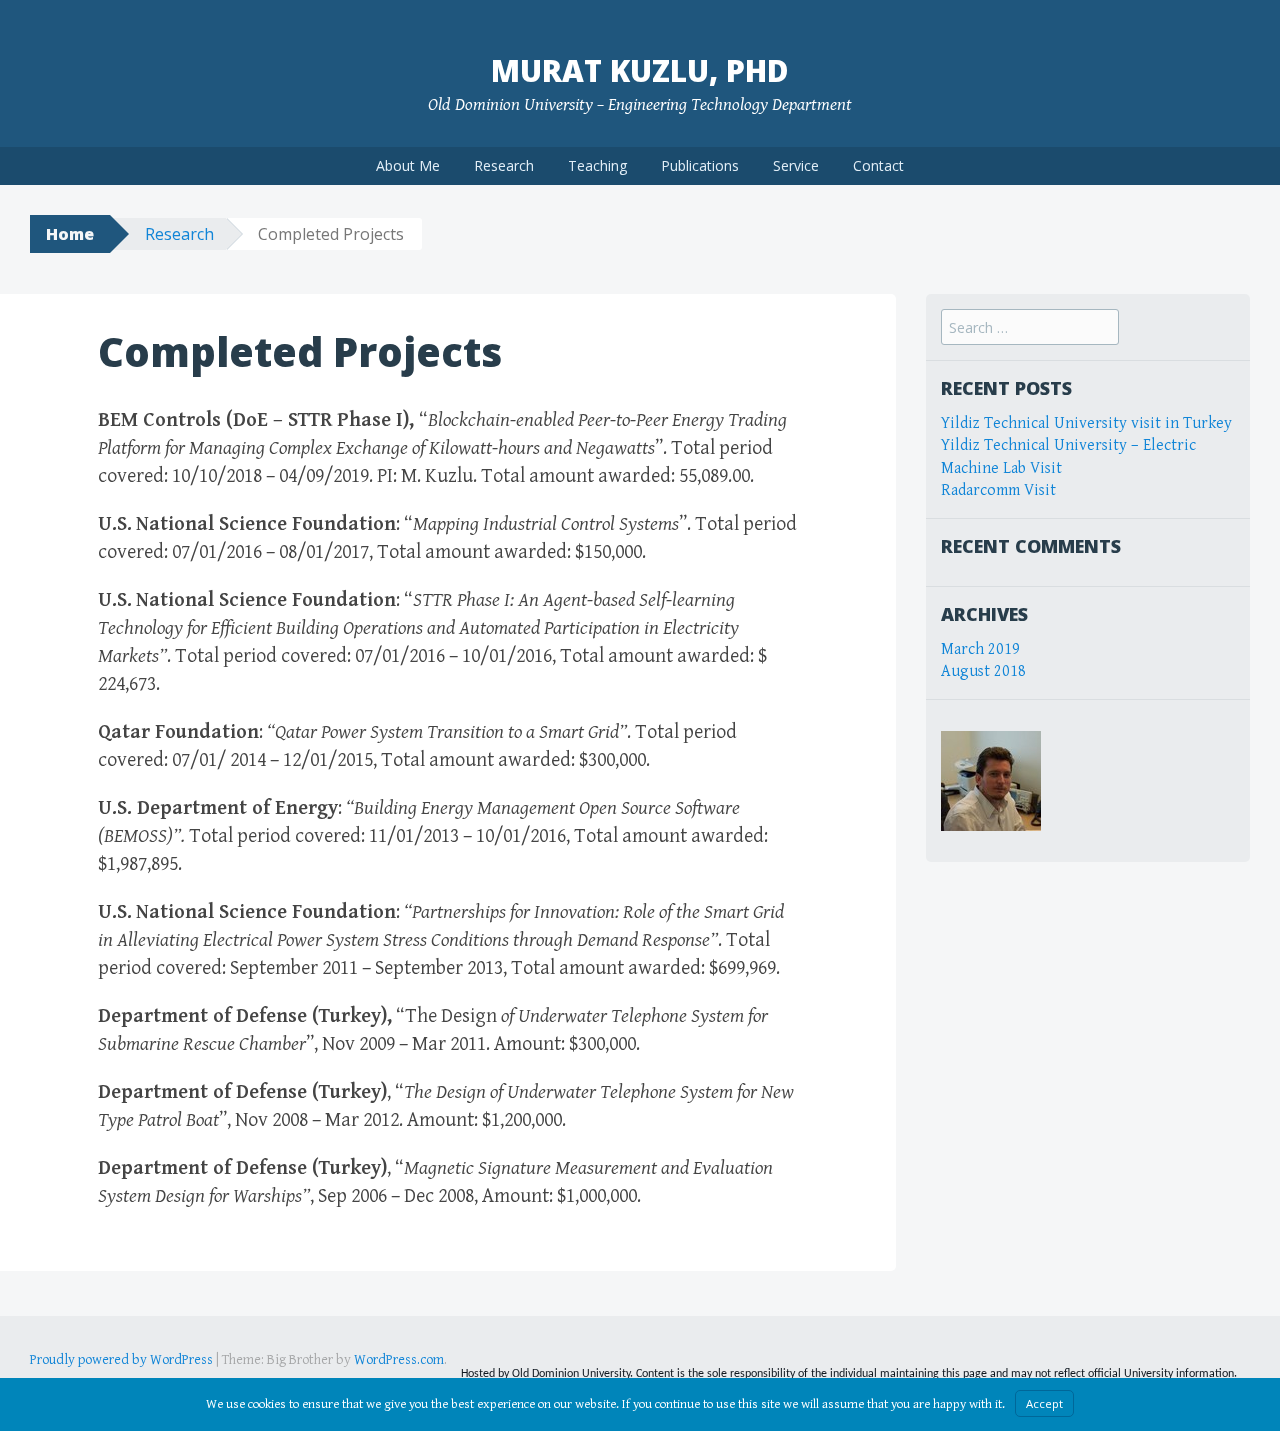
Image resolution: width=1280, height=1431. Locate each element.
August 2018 (983, 671)
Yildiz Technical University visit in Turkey (1086, 423)
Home (70, 234)
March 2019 (980, 649)
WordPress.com (399, 1360)
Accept (1044, 1403)
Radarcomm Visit (998, 490)
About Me (408, 165)
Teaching (597, 165)
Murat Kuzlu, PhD (640, 70)
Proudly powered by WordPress (121, 1360)
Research (504, 165)
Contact (878, 165)
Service (796, 165)
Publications (700, 165)
